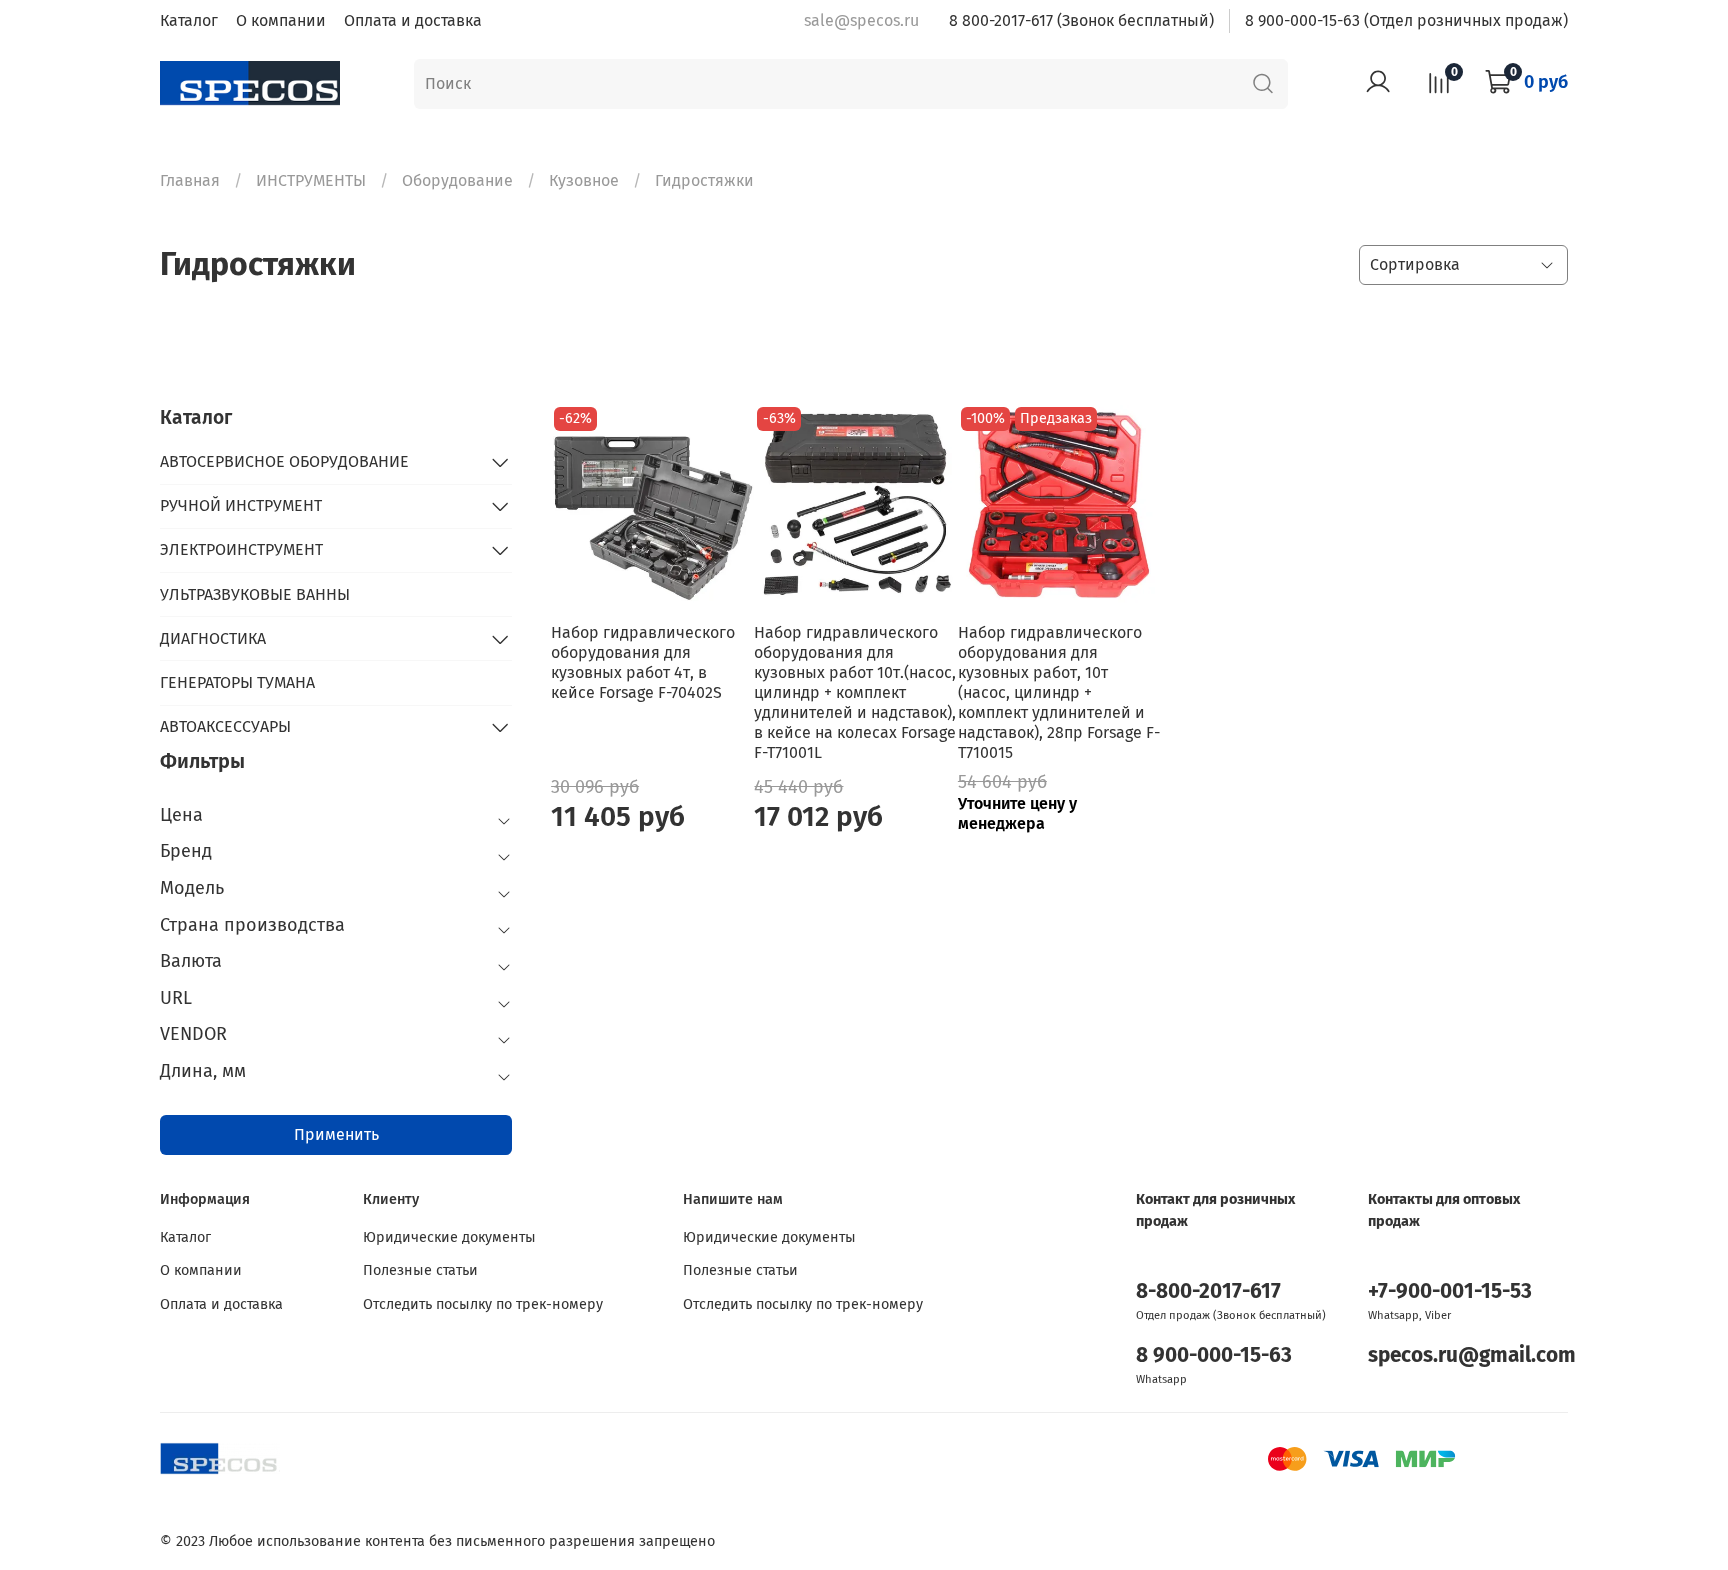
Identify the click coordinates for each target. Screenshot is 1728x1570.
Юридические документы (449, 1237)
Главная (190, 180)
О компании (281, 20)
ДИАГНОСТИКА (213, 638)
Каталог (189, 20)
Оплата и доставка (413, 20)
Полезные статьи (420, 1270)
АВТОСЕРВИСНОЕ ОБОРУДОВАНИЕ (284, 461)
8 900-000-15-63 (1214, 1355)
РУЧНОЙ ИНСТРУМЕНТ (241, 505)
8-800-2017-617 (1208, 1291)
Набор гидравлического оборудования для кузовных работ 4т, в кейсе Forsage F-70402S (643, 662)
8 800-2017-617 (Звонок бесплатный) (1081, 20)
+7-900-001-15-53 (1450, 1291)
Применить (336, 1134)
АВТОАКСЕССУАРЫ (225, 726)
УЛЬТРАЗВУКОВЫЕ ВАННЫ (255, 594)
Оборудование (457, 180)
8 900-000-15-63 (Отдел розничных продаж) (1406, 20)
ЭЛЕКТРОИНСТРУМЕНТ (241, 549)
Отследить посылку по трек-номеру (483, 1304)
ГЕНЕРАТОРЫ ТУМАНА (237, 682)
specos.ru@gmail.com (1472, 1355)
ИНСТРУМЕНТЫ (311, 180)
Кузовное (584, 180)
